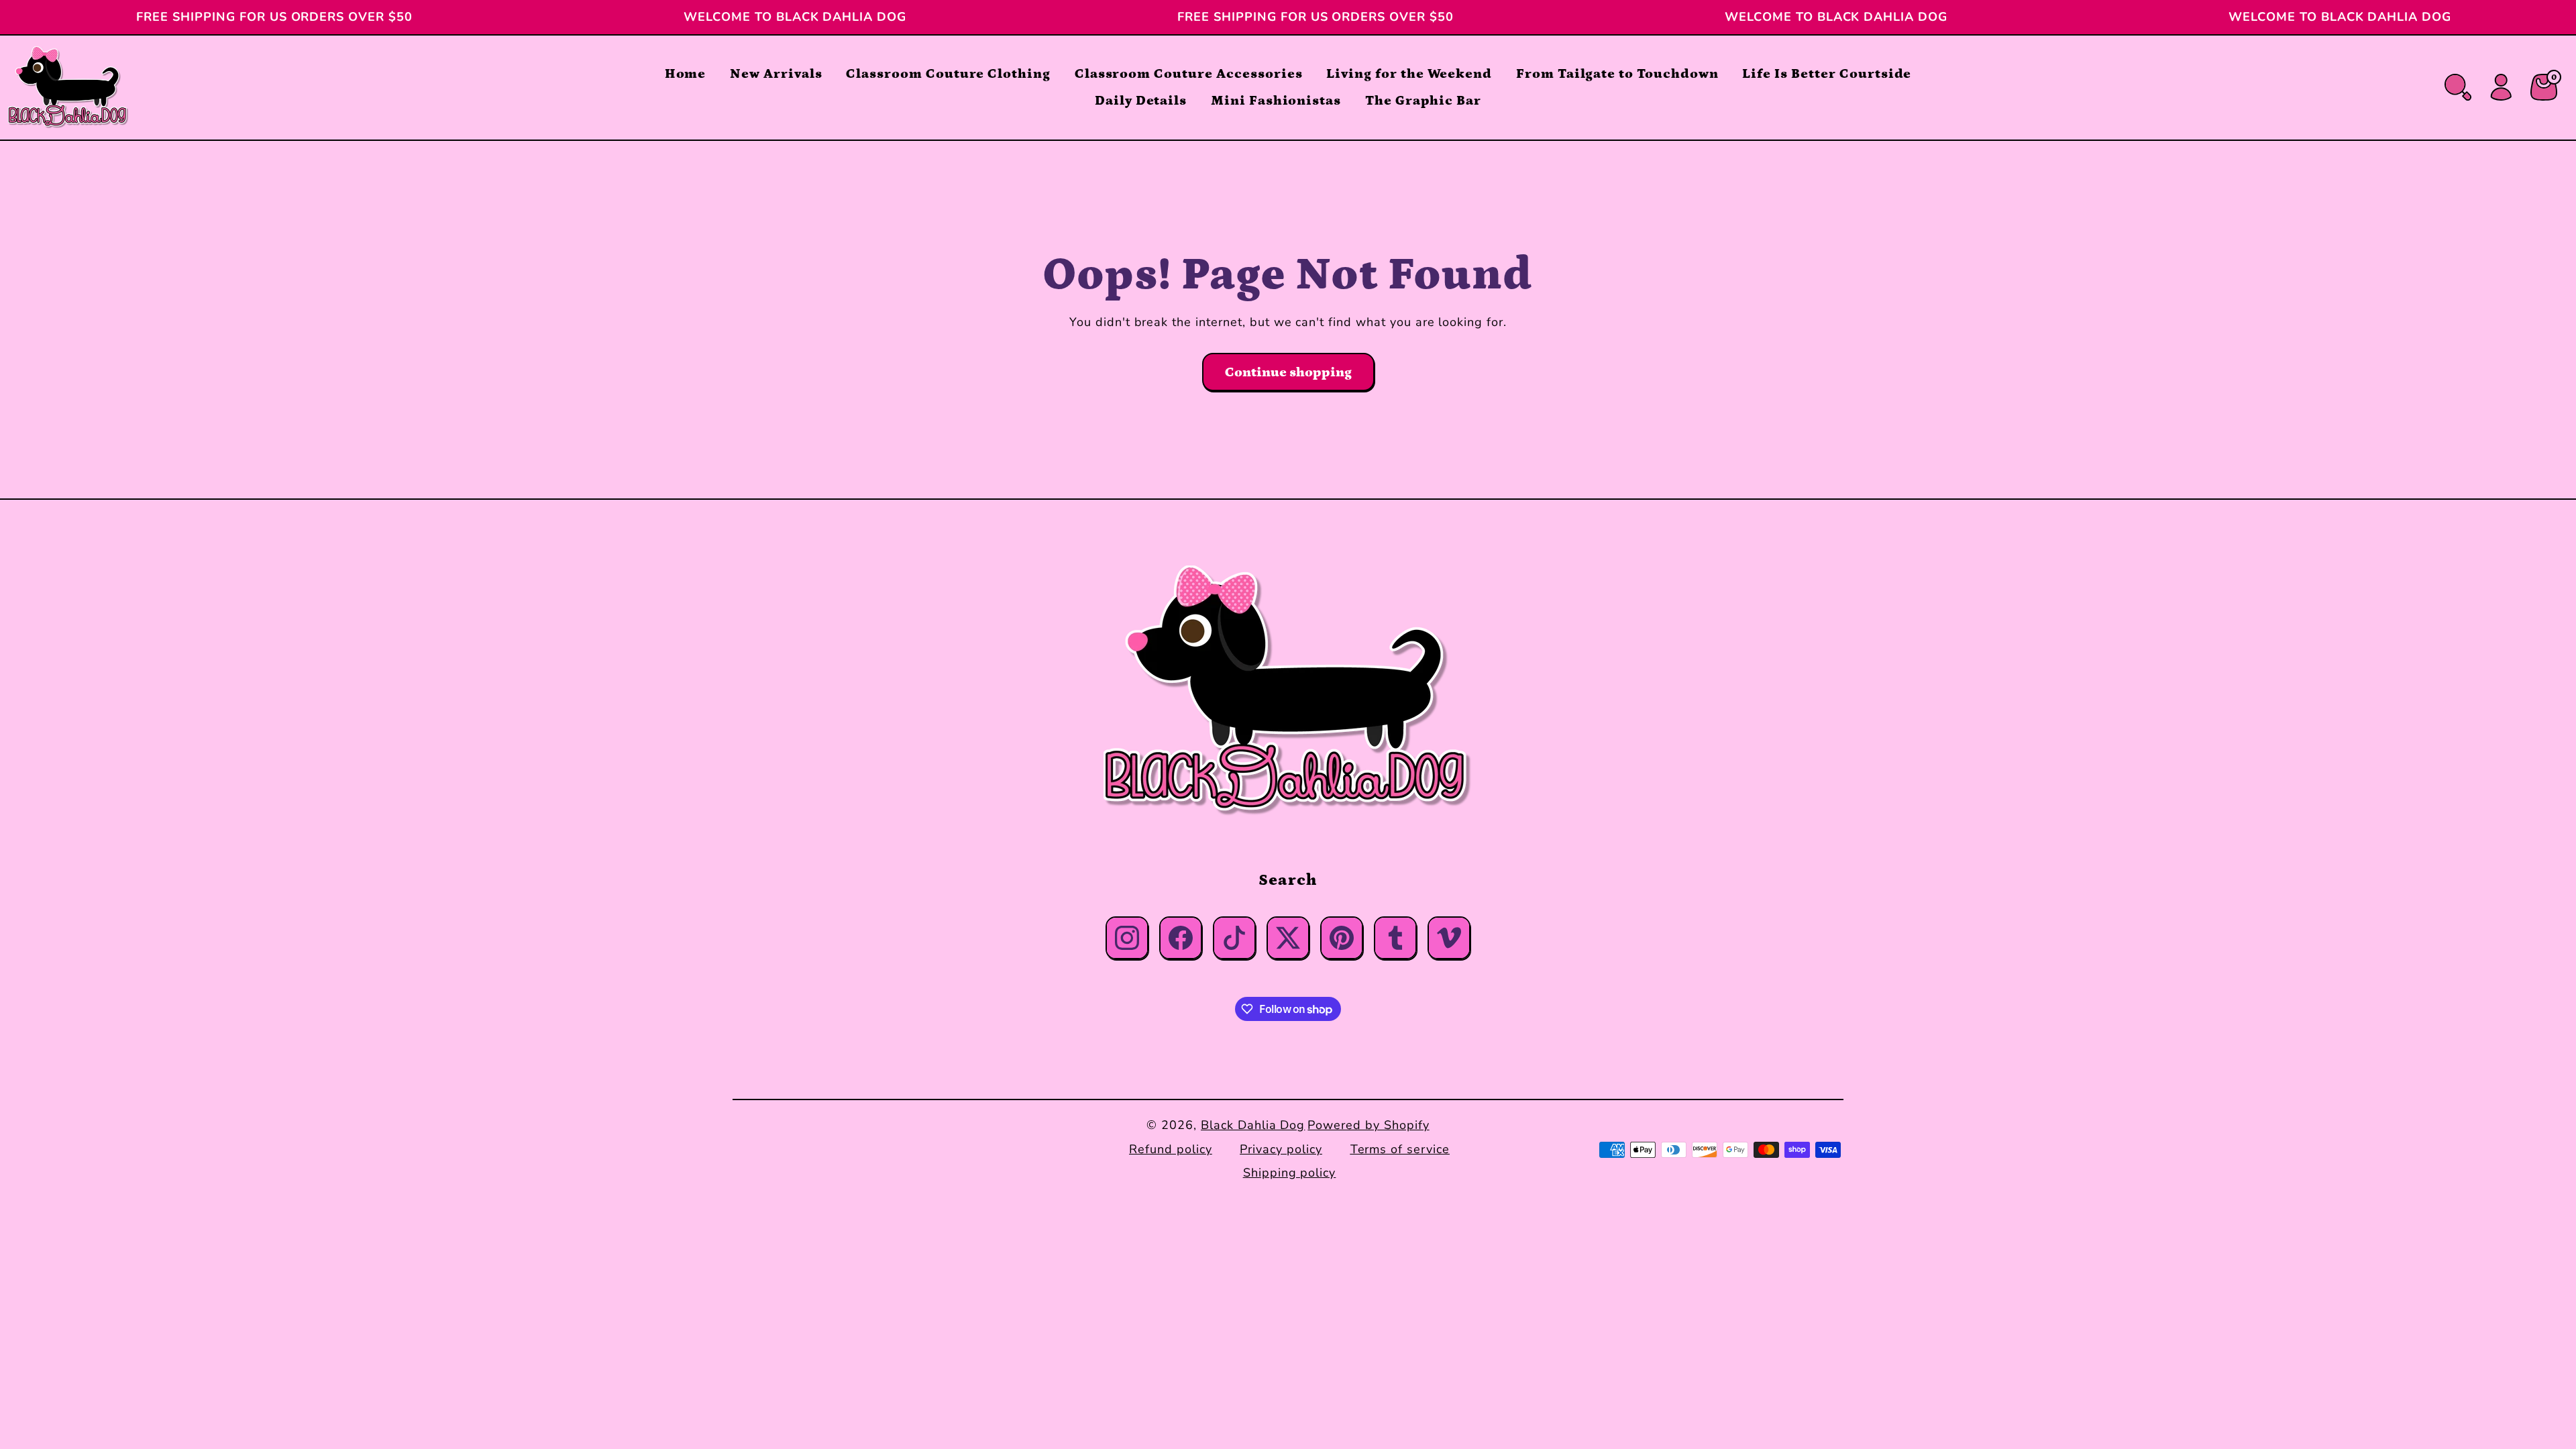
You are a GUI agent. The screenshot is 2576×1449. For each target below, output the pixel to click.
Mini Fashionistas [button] (1276, 101)
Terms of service (1400, 1149)
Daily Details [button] (1141, 101)
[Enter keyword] (2458, 87)
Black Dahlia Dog (1253, 1125)
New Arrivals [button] (776, 74)
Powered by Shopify (1368, 1125)
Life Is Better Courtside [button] (1827, 74)
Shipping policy (1289, 1173)
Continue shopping (1288, 372)
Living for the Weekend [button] (1409, 74)
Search (1288, 880)
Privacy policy (1281, 1149)
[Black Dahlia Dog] (1288, 691)
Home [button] (686, 74)
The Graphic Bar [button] (1423, 101)
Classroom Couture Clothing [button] (948, 74)
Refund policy (1170, 1149)
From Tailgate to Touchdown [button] (1617, 74)
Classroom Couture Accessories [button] (1189, 74)
